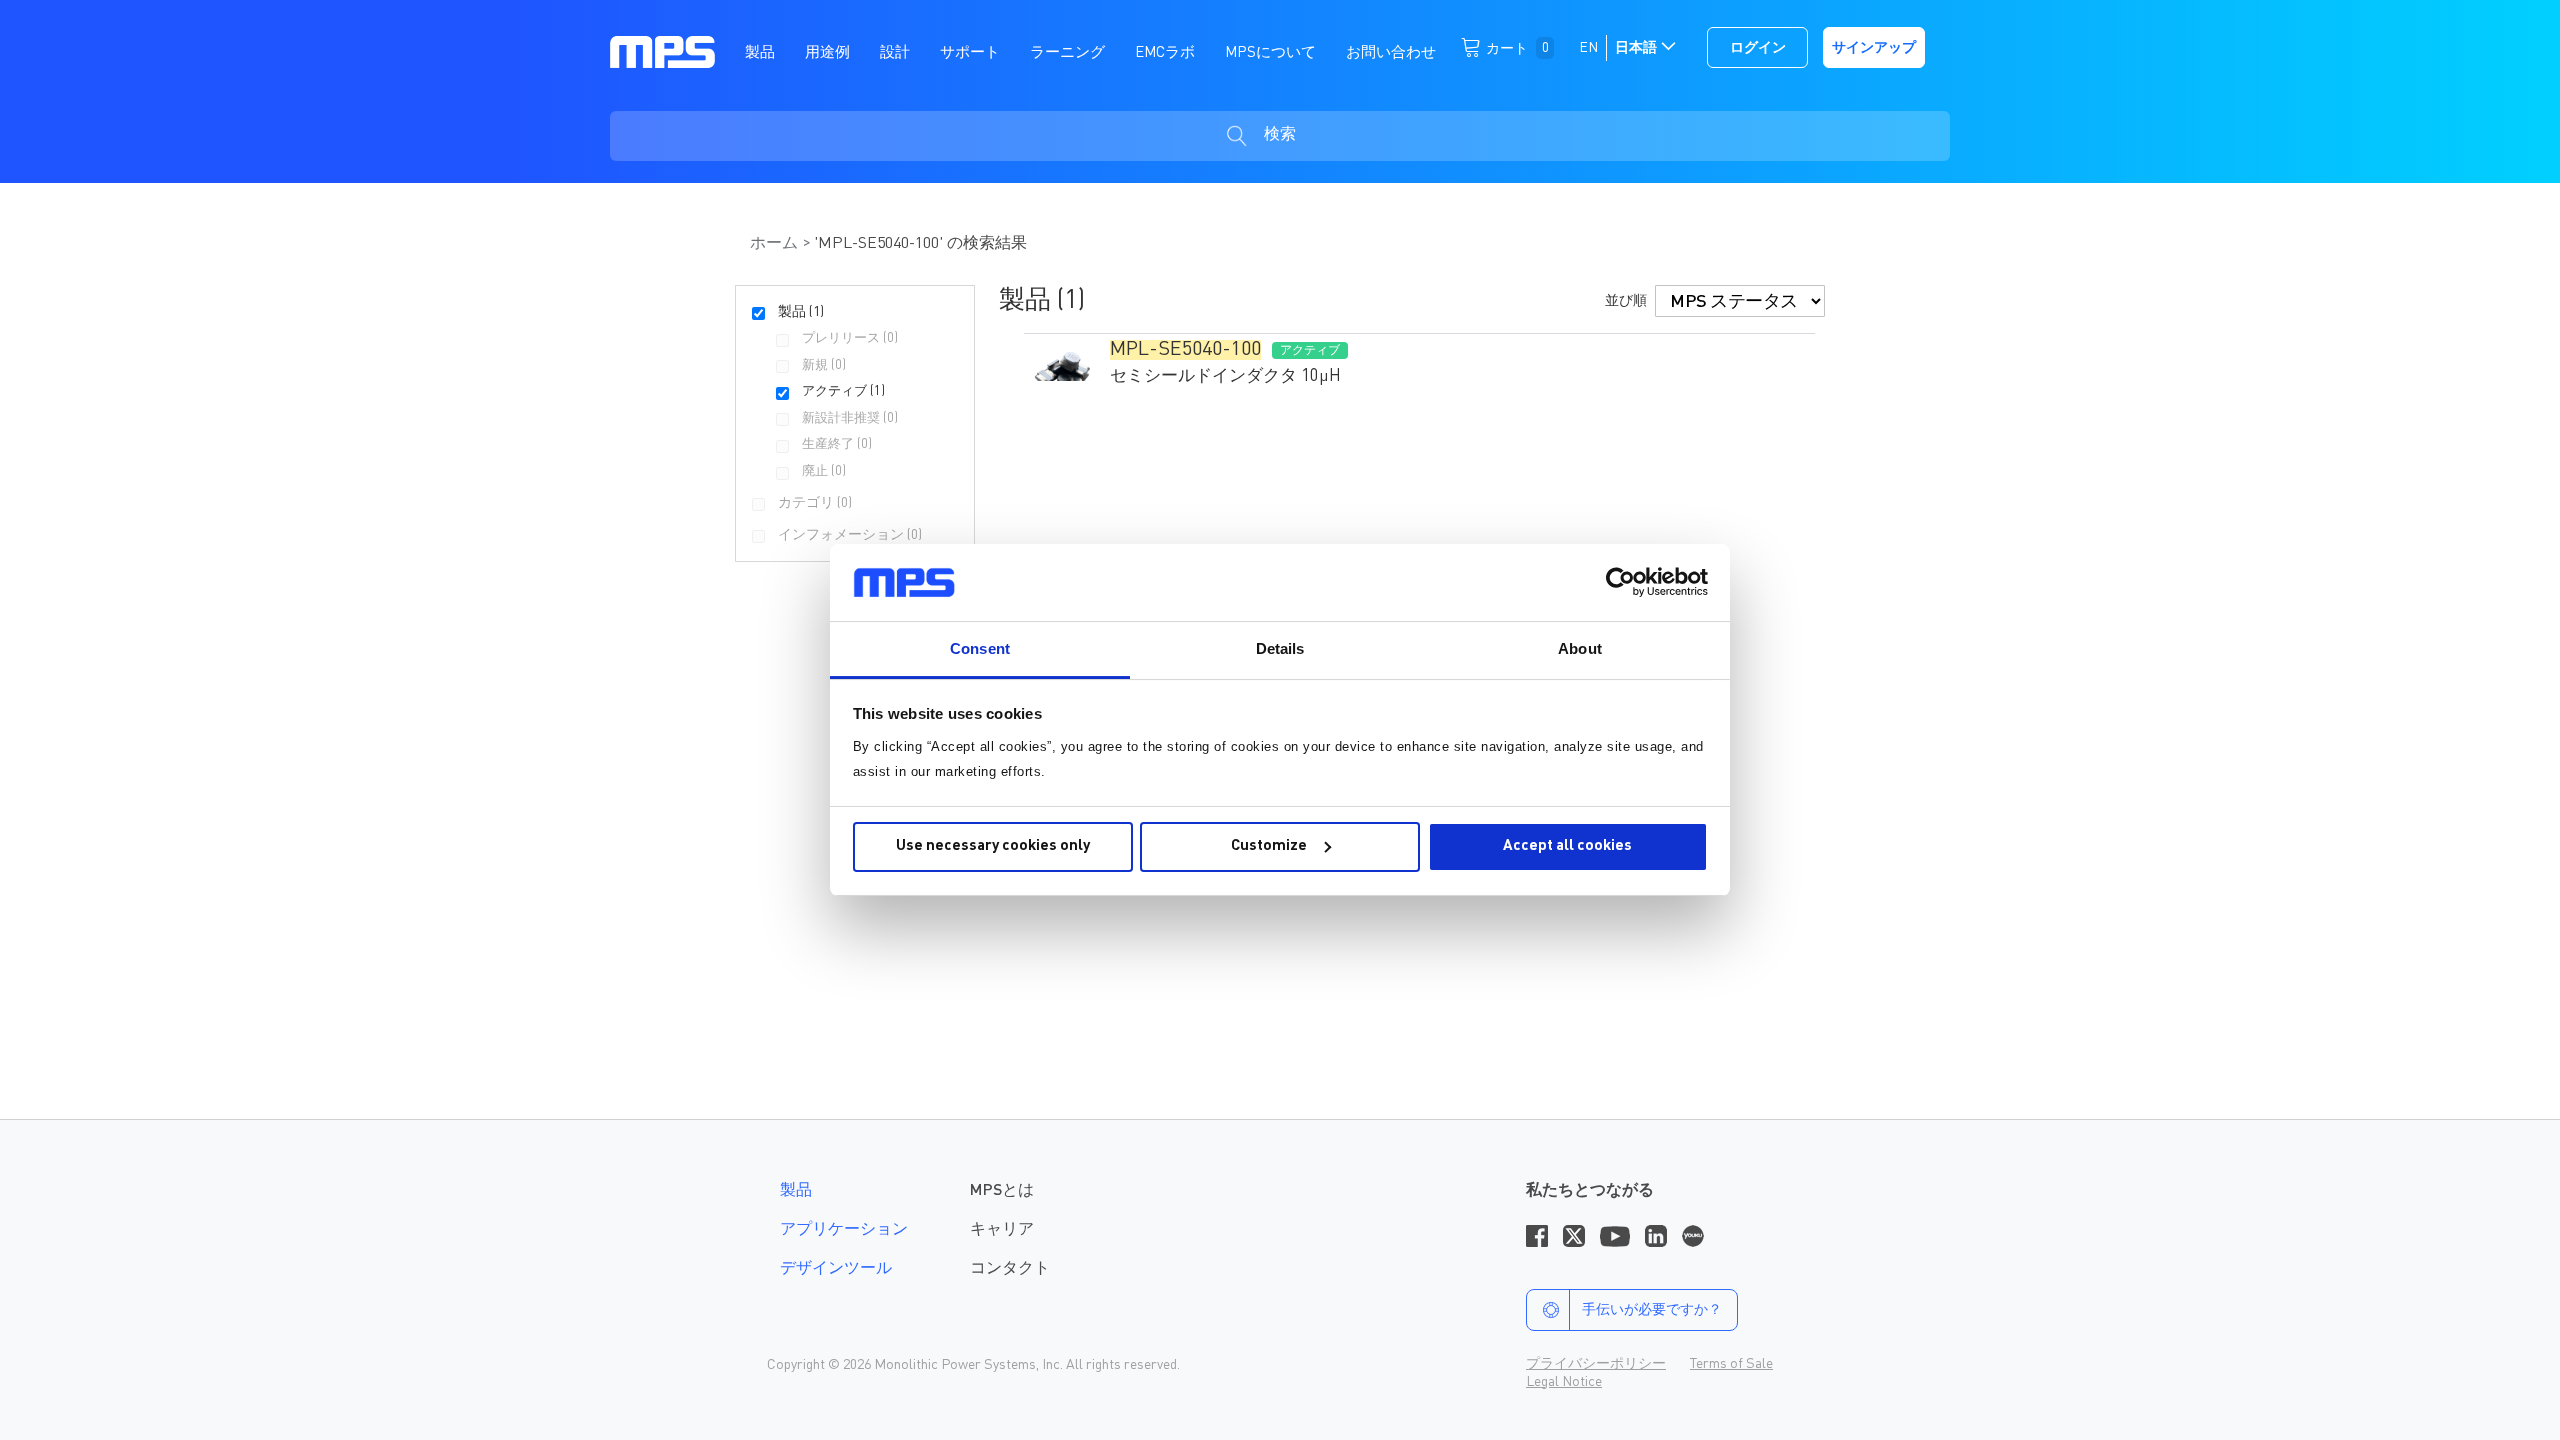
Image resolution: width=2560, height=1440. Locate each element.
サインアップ (1874, 48)
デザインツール (836, 1269)
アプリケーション (844, 1230)
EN (1588, 48)
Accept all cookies (1567, 846)
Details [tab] (1280, 648)
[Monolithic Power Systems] (662, 51)
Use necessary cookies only (993, 846)
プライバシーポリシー (1596, 1364)
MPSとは (1002, 1191)
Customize (1269, 846)
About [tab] (1580, 648)
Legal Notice (1564, 1382)
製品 (796, 1191)
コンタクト (1010, 1269)
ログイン (1758, 48)
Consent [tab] (980, 648)
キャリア (1002, 1230)
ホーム (776, 244)
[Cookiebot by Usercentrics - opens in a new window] (1620, 582)
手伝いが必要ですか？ (1652, 1310)
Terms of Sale (1731, 1364)
